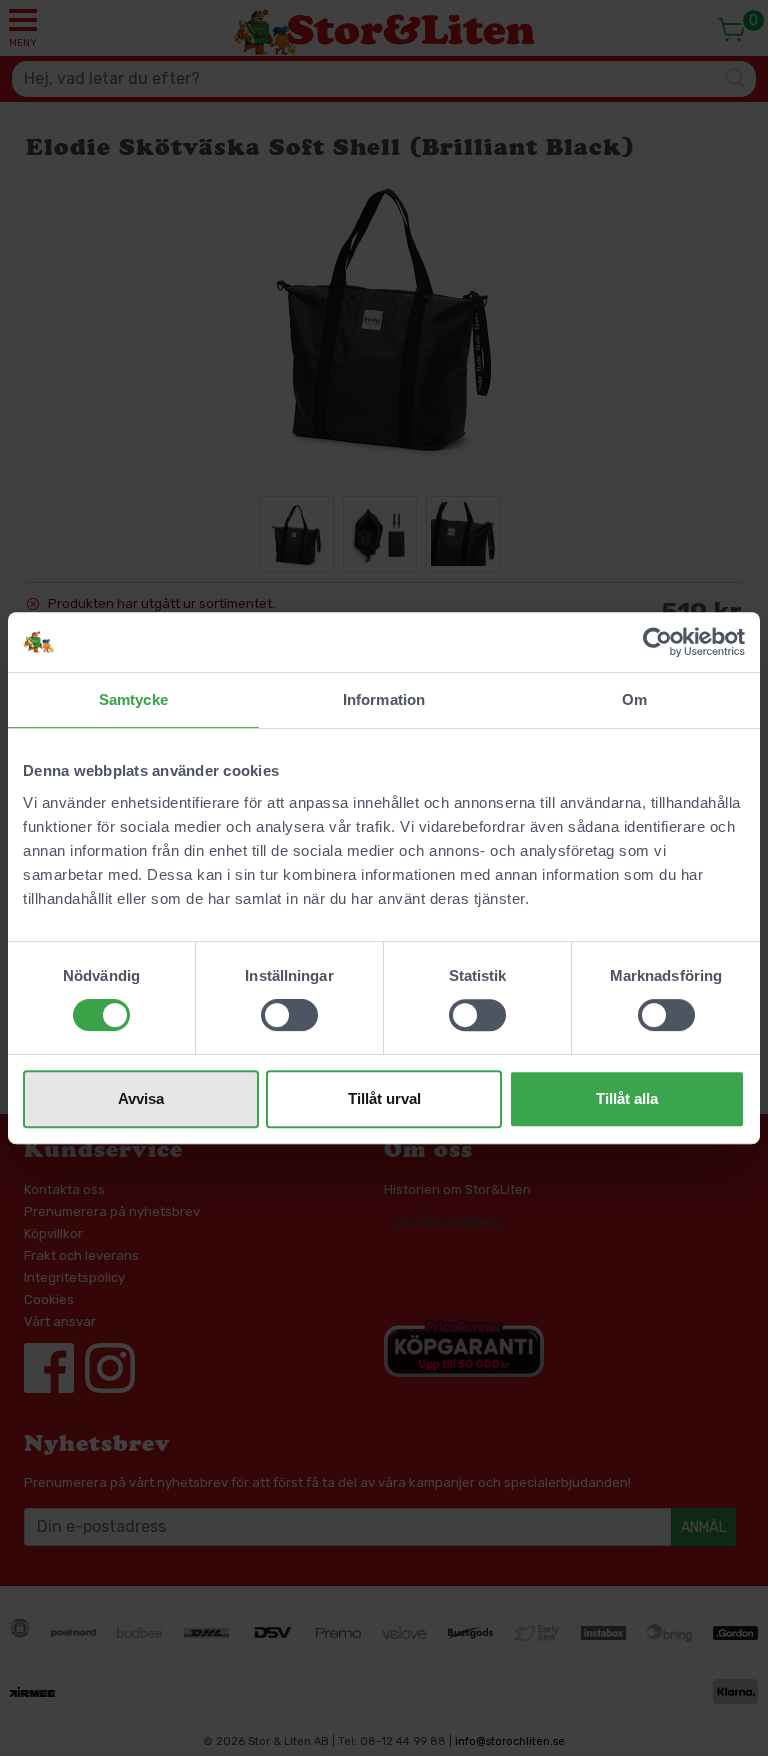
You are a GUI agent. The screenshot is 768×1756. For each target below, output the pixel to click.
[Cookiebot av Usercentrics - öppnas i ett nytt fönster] (657, 642)
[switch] (289, 1015)
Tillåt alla (627, 1098)
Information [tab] (384, 699)
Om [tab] (634, 699)
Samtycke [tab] (133, 699)
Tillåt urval (384, 1098)
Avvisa (141, 1098)
